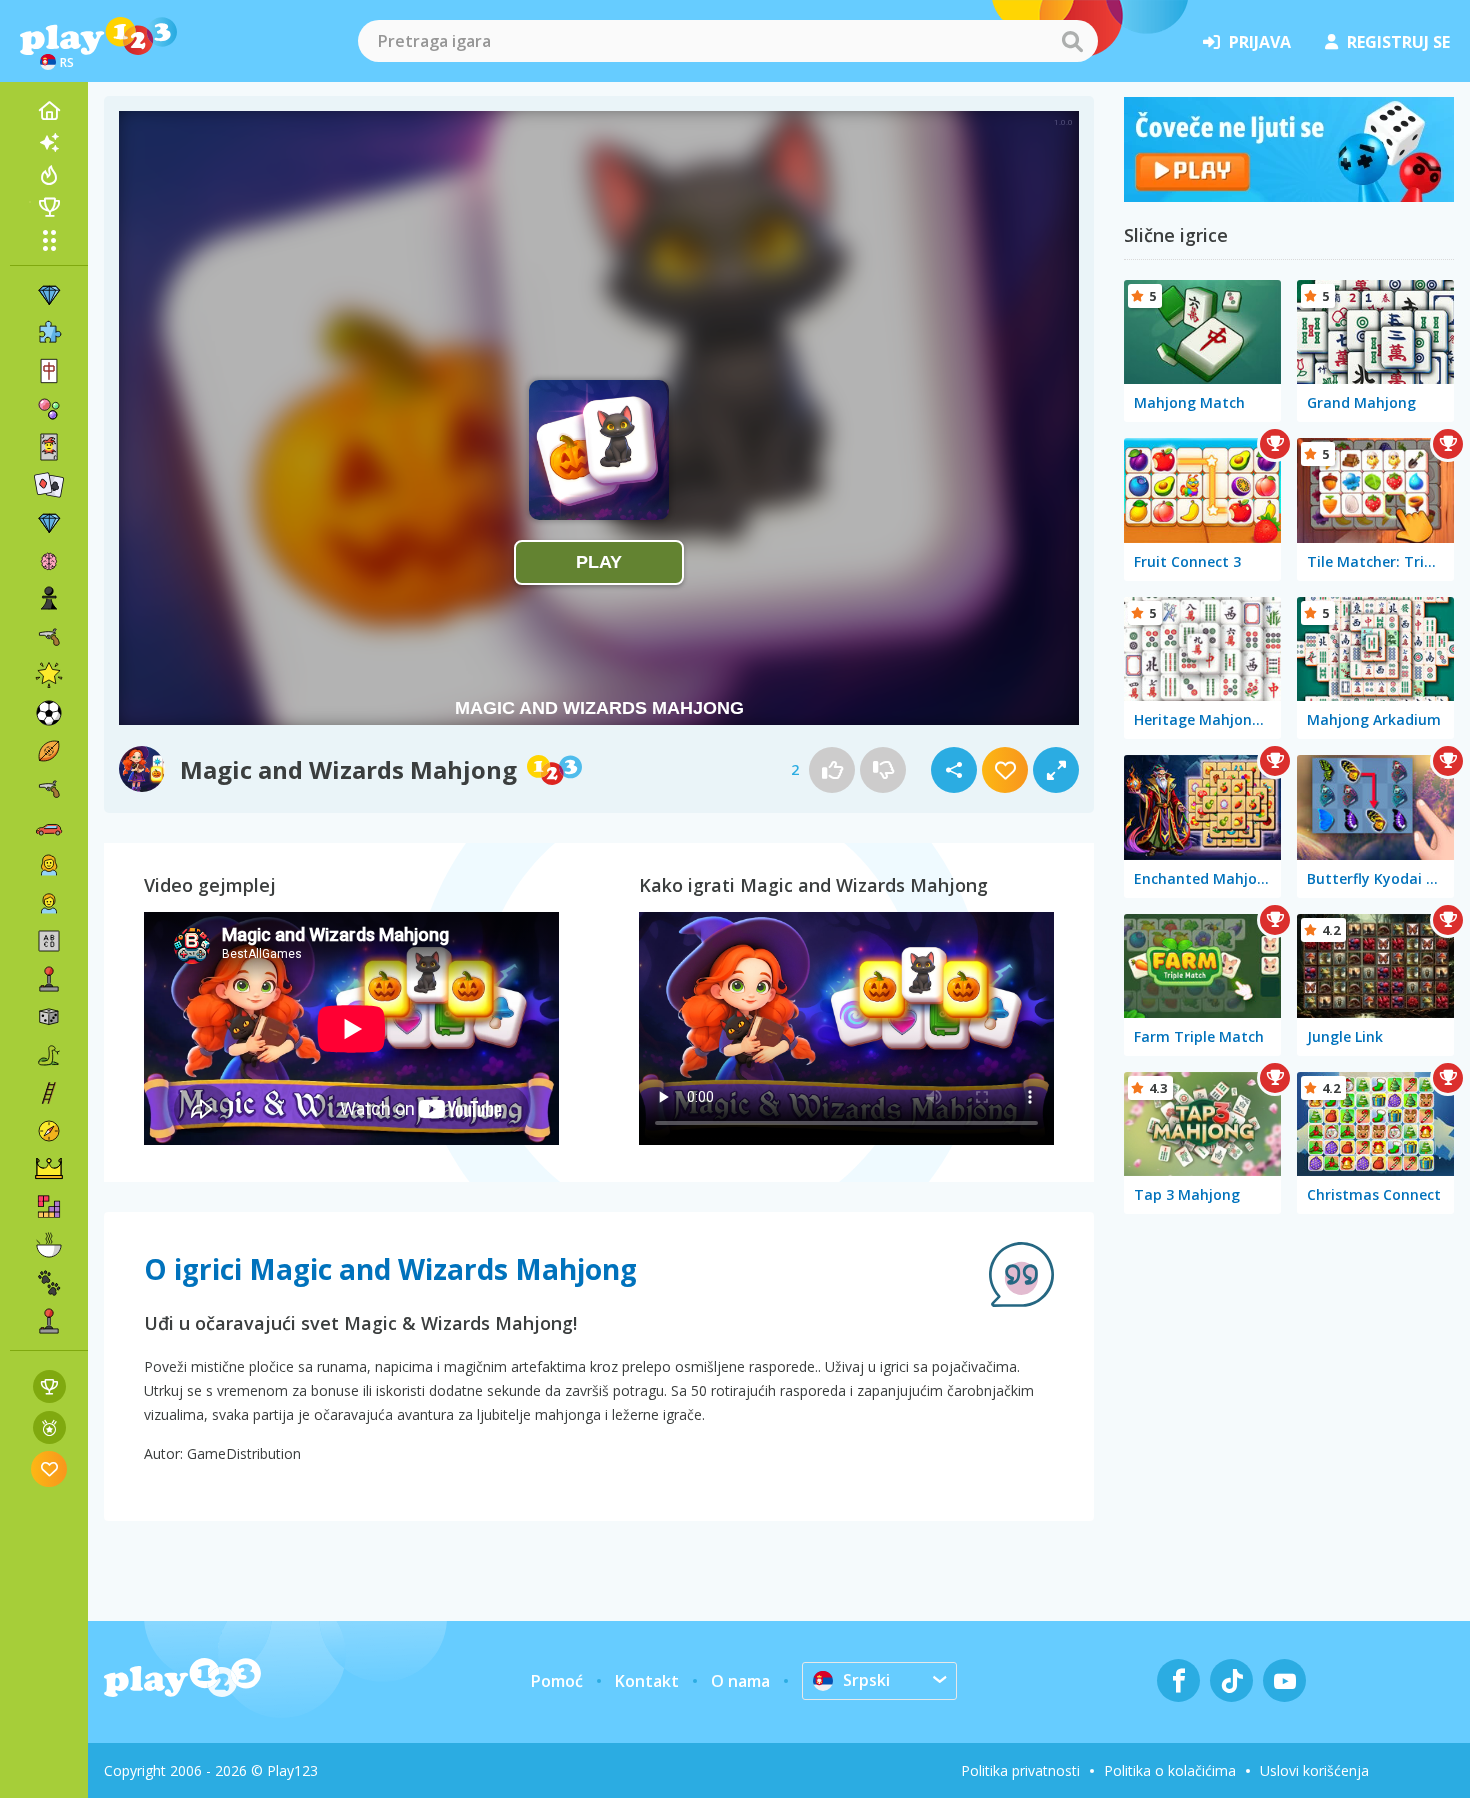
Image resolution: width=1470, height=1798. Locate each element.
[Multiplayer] (49, 1321)
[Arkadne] (49, 979)
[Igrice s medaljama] (49, 1427)
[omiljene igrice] (49, 1468)
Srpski (866, 1680)
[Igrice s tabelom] (49, 1386)
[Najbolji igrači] (49, 207)
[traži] (1072, 41)
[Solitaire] (49, 485)
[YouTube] (1284, 1680)
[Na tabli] (49, 1017)
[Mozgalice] (49, 561)
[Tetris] (49, 1207)
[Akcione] (49, 637)
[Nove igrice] (49, 143)
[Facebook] (1178, 1680)
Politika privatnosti (1020, 1770)
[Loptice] (49, 409)
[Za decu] (49, 903)
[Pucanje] (49, 789)
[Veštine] (49, 1093)
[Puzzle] (49, 333)
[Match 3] (49, 295)
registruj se (1398, 42)
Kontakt (647, 1681)
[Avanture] (49, 1131)
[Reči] (49, 941)
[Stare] (49, 1055)
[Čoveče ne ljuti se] (1289, 196)
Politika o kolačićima (1170, 1770)
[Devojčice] (49, 865)
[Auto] (49, 827)
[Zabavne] (49, 675)
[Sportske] (49, 751)
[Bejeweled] (49, 523)
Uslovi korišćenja (1314, 1770)
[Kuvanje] (49, 1245)
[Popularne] (49, 175)
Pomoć (557, 1681)
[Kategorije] (49, 240)
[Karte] (49, 447)
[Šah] (49, 599)
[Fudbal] (49, 713)
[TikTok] (1231, 1680)
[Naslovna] (49, 111)
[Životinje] (49, 1283)
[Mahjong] (49, 371)
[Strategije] (49, 1169)
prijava (1260, 42)
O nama (740, 1681)
